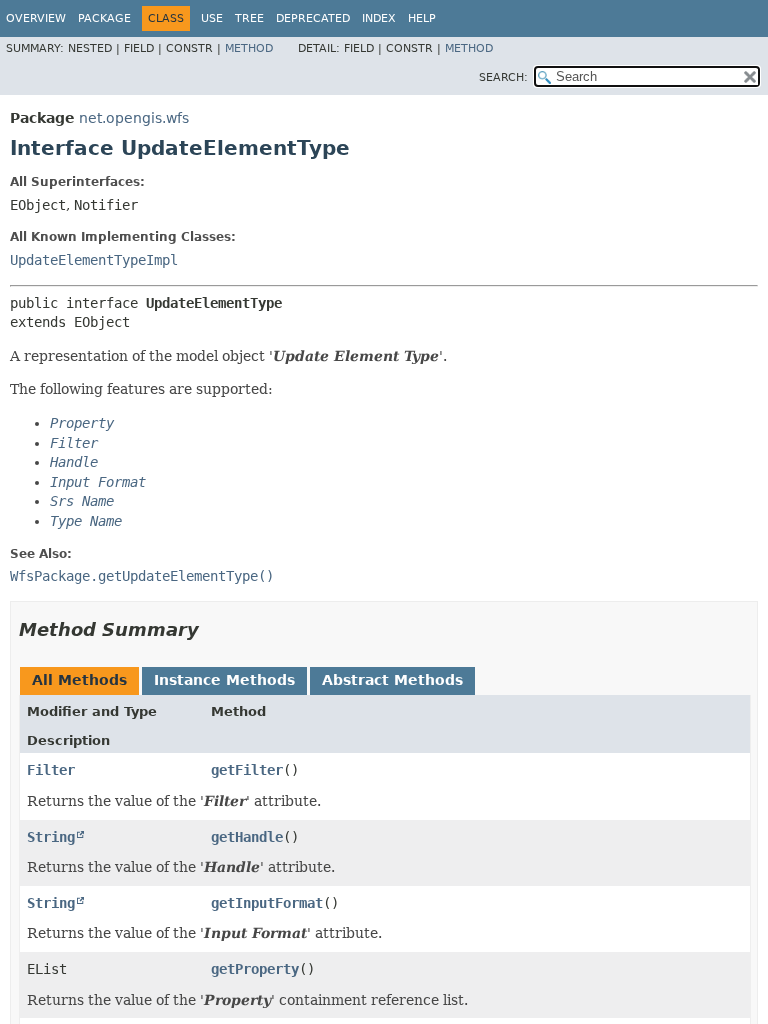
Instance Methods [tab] (224, 680)
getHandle (247, 837)
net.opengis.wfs (134, 118)
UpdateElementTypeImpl (94, 260)
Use (212, 18)
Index (379, 18)
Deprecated (313, 18)
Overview (36, 18)
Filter (51, 770)
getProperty (255, 969)
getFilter (247, 770)
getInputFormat (267, 903)
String (51, 837)
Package (104, 18)
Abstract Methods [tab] (392, 680)
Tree (249, 18)
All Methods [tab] (79, 680)
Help (422, 18)
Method (249, 48)
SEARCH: (503, 77)
